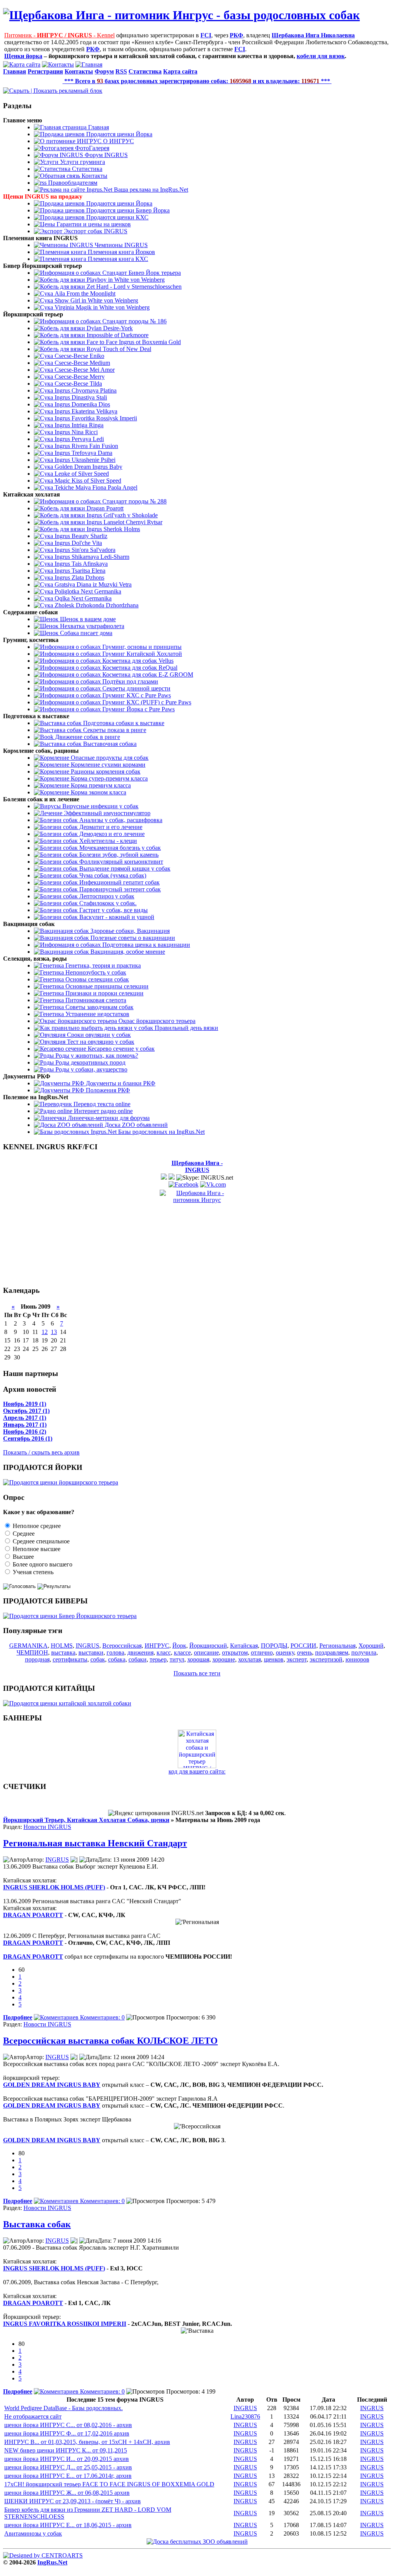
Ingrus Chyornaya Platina (85, 390)
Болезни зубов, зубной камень (118, 855)
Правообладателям (72, 183)
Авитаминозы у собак (33, 2533)
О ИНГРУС (118, 141)
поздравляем (332, 1652)
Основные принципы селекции (106, 986)
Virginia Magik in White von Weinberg (101, 307)
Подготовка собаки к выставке (123, 723)
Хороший (371, 1646)
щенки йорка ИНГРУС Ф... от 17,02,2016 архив (67, 2433)
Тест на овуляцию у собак (100, 1042)
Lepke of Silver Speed (81, 474)
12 (45, 1332)
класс (164, 1652)
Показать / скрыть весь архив (41, 1452)
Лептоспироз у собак (106, 896)
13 (54, 1332)
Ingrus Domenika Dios (82, 404)
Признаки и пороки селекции (104, 993)
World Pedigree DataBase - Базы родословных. (63, 2408)
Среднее (23, 1534)
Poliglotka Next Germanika (87, 591)
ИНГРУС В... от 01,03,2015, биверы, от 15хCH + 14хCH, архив (87, 2442)
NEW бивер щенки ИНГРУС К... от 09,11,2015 (66, 2450)
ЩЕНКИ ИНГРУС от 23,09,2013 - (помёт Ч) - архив (73, 2501)
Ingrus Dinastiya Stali (80, 397)
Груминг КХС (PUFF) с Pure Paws (146, 702)
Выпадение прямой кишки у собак (124, 868)
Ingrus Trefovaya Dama (83, 453)
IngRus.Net (52, 2562)
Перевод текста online (101, 1104)
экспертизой (326, 1659)
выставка (63, 1652)
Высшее (23, 1557)
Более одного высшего (42, 1564)
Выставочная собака (109, 744)
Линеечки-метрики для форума (108, 1118)
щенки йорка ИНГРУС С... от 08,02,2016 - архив (68, 2425)
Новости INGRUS (47, 1827)
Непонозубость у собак (95, 972)
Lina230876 (245, 2416)
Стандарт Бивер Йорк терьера (141, 273)
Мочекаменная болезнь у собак (119, 848)
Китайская (244, 1646)
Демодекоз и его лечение (111, 834)
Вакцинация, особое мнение (127, 952)
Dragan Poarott (104, 508)
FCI (206, 35)
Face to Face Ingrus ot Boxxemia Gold (133, 342)
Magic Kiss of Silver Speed (87, 481)
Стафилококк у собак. (107, 903)
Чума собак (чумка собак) (112, 875)
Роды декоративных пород (90, 1062)
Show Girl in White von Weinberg (96, 300)
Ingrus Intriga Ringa (78, 425)
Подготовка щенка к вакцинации (145, 945)
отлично (262, 1652)
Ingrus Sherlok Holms (113, 529)
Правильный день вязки (186, 1028)
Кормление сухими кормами (107, 765)
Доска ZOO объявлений (135, 1125)
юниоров (357, 1659)
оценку (285, 1652)
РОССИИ (303, 1646)
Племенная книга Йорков (121, 252)
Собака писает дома (85, 633)
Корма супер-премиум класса (109, 778)
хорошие (224, 1659)
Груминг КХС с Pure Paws (136, 695)
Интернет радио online (103, 1111)
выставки (91, 1652)
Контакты (94, 176)
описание (206, 1652)
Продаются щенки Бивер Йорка (127, 210)
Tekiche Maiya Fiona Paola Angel (95, 487)
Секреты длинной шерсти (136, 688)
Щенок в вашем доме (87, 619)
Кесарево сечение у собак (120, 1049)
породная (37, 1659)
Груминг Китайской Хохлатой (141, 654)
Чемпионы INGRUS (120, 245)
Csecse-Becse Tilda (78, 384)
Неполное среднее (36, 1526)
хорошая (198, 1659)
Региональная (337, 1646)
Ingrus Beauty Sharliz (80, 536)
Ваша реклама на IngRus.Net (150, 190)
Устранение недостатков (97, 1014)
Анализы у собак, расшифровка (120, 820)
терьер (158, 1659)
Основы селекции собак (96, 979)
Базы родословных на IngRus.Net (161, 1132)
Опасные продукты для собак (109, 758)
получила (364, 1652)
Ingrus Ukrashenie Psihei (84, 460)
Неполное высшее (36, 1549)
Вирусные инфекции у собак (100, 806)
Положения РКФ (107, 1090)
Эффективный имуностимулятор (106, 813)
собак (98, 1659)
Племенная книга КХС (117, 259)
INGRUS (88, 1646)
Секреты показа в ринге (114, 730)
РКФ (236, 35)
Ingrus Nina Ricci (75, 432)
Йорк (179, 1646)
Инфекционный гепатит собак (119, 882)
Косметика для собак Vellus (137, 661)
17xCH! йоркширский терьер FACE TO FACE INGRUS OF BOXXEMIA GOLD (109, 2484)
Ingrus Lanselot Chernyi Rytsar (124, 522)
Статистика (86, 169)
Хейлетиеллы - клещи (107, 841)
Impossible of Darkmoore (117, 335)
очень (305, 1652)
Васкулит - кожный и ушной (116, 917)
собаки (138, 1659)
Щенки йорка (23, 56)
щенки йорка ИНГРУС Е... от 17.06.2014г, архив (68, 2476)
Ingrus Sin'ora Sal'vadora (84, 550)
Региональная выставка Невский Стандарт (95, 1843)
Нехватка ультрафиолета (91, 626)
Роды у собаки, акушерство (91, 1069)
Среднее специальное (40, 1541)
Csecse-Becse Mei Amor (84, 370)
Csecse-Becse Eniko (79, 356)
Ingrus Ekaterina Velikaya (85, 411)
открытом (235, 1652)
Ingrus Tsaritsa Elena (79, 571)
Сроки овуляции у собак (98, 1035)
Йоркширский (208, 1646)
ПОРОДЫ (274, 1646)
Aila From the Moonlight (84, 293)
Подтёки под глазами (129, 681)
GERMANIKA (28, 1646)
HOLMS (62, 1646)
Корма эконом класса (98, 792)
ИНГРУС (157, 1646)
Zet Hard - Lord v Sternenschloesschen (133, 287)
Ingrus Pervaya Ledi (78, 439)
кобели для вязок (321, 56)
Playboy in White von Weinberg (125, 280)
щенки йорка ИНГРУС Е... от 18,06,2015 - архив (68, 2525)
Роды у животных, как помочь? (96, 1056)
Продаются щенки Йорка (119, 134)
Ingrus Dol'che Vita (78, 543)
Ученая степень (32, 1572)
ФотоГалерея (91, 148)
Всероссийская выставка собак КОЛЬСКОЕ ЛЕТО (110, 2041)
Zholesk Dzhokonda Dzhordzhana (96, 605)
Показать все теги (197, 1673)
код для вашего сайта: (197, 1771)
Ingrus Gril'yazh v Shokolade (121, 515)
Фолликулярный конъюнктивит (120, 862)
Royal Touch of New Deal (118, 349)
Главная (98, 127)
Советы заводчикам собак (99, 1007)
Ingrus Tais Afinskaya (80, 564)
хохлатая (250, 1659)
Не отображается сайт (33, 2416)
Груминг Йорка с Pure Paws (138, 709)
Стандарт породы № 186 (134, 321)
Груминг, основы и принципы (141, 647)
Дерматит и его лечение (110, 827)
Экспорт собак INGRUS (95, 231)
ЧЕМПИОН (32, 1652)
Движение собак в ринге (87, 737)
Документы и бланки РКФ (120, 1083)
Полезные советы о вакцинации (132, 938)
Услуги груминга (82, 162)
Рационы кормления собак (105, 771)
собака (117, 1659)
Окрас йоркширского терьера (156, 1021)
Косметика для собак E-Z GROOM (147, 675)
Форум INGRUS (105, 155)
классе (182, 1652)
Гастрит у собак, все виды (113, 910)
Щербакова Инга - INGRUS (197, 1166)
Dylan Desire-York (109, 328)
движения (140, 1652)
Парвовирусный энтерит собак (119, 889)
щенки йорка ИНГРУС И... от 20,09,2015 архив (67, 2459)
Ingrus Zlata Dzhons (79, 578)
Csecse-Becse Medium (82, 363)
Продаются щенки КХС (117, 217)
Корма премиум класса (100, 785)
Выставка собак (37, 2224)
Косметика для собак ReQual (139, 668)
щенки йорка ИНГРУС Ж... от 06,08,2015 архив (67, 2493)
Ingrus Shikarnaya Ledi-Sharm (91, 557)
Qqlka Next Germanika (82, 598)
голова (115, 1652)
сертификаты (70, 1659)
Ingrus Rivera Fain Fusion (86, 446)
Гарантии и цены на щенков (93, 224)
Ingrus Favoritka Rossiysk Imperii (95, 418)
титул (177, 1659)
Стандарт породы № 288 (134, 501)
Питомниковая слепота (95, 1000)
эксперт (297, 1659)
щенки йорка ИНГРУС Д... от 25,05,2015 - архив (68, 2467)
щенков (274, 1659)
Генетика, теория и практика (102, 965)
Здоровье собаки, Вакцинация (129, 931)
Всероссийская (122, 1646)
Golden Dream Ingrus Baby (88, 467)
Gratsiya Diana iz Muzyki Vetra (92, 584)
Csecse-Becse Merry (79, 377)
